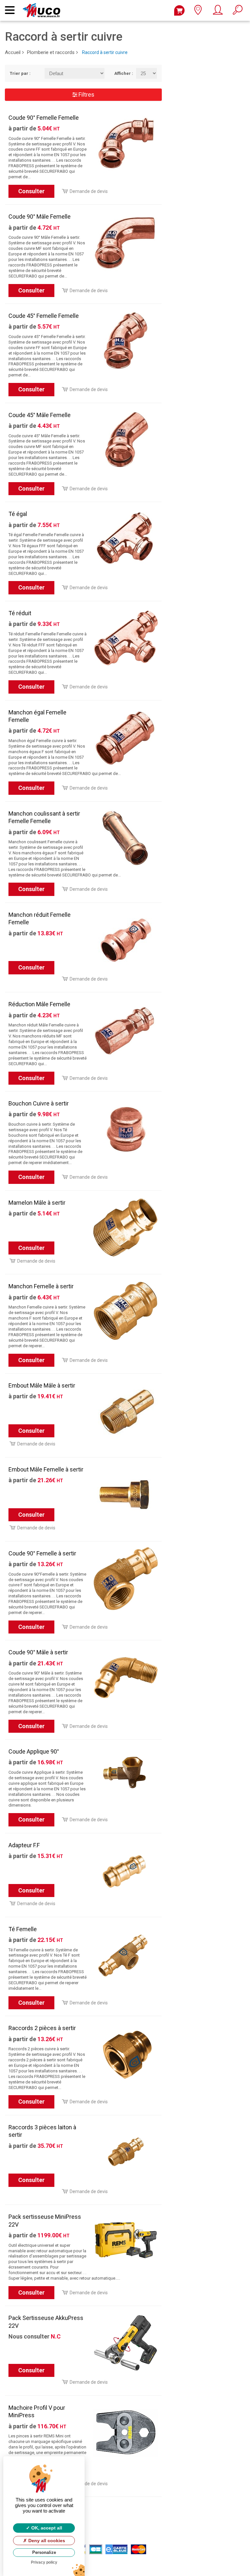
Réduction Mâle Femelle (39, 1004)
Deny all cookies (46, 2541)
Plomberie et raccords (51, 52)
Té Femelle (23, 1929)
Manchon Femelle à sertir (41, 1286)
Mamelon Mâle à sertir (37, 1203)
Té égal (18, 514)
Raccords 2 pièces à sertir (42, 2028)
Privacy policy (44, 2562)
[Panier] (179, 10)
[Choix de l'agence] (198, 12)
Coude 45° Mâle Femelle (40, 415)
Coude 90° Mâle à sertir (38, 1652)
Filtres (86, 95)
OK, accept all (46, 2528)
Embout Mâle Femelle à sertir (46, 1469)
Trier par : (20, 73)
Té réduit (20, 613)
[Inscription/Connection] (218, 12)
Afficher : (120, 73)
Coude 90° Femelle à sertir (42, 1553)
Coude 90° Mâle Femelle (40, 217)
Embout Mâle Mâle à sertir (42, 1385)
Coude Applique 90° (34, 1751)
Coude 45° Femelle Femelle (44, 316)
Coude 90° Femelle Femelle (44, 118)
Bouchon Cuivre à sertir (39, 1103)
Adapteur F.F (24, 1845)
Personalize (44, 2552)
